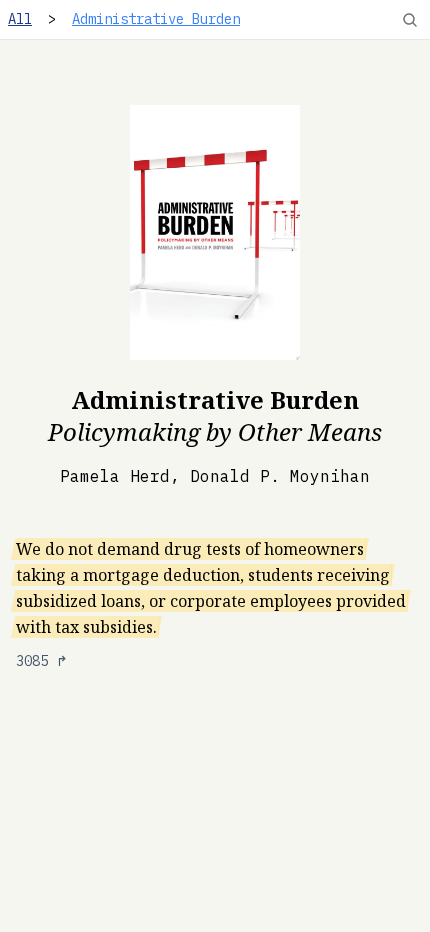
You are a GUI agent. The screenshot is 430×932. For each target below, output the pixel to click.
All (20, 19)
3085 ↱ (42, 661)
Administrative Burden (156, 19)
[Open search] (410, 20)
